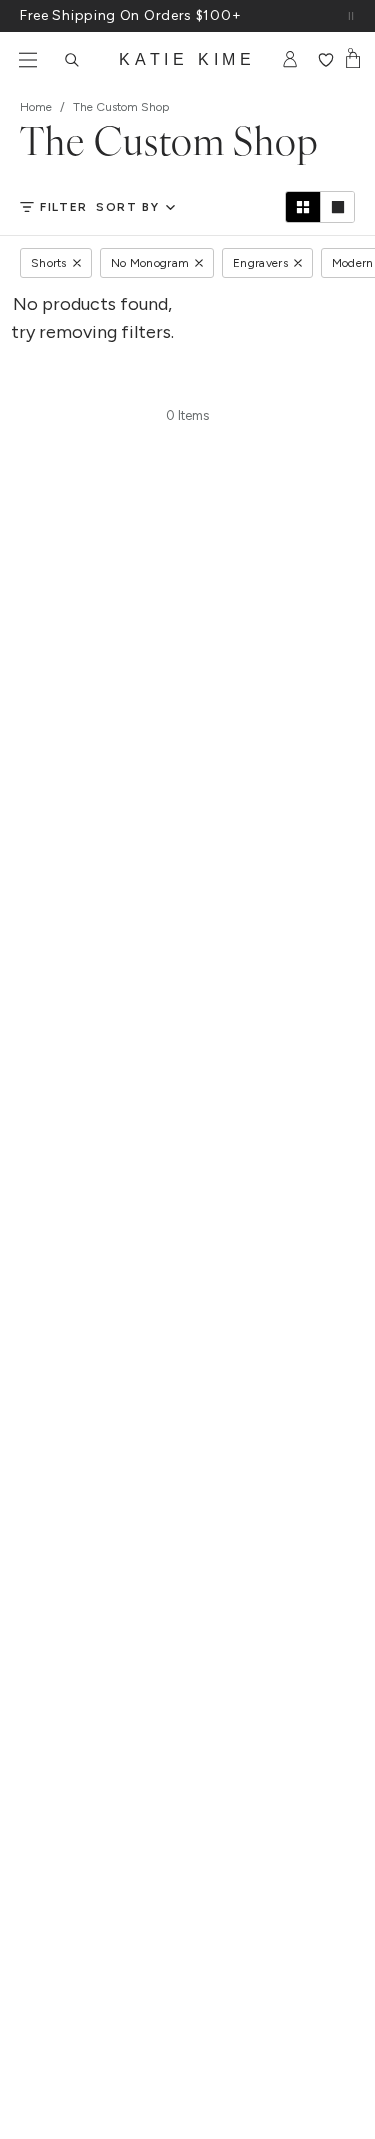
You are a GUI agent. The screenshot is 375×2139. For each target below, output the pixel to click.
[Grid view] (303, 207)
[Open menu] (28, 60)
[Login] (290, 60)
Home (36, 107)
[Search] (72, 60)
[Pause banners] (351, 16)
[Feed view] (337, 207)
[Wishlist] (325, 60)
